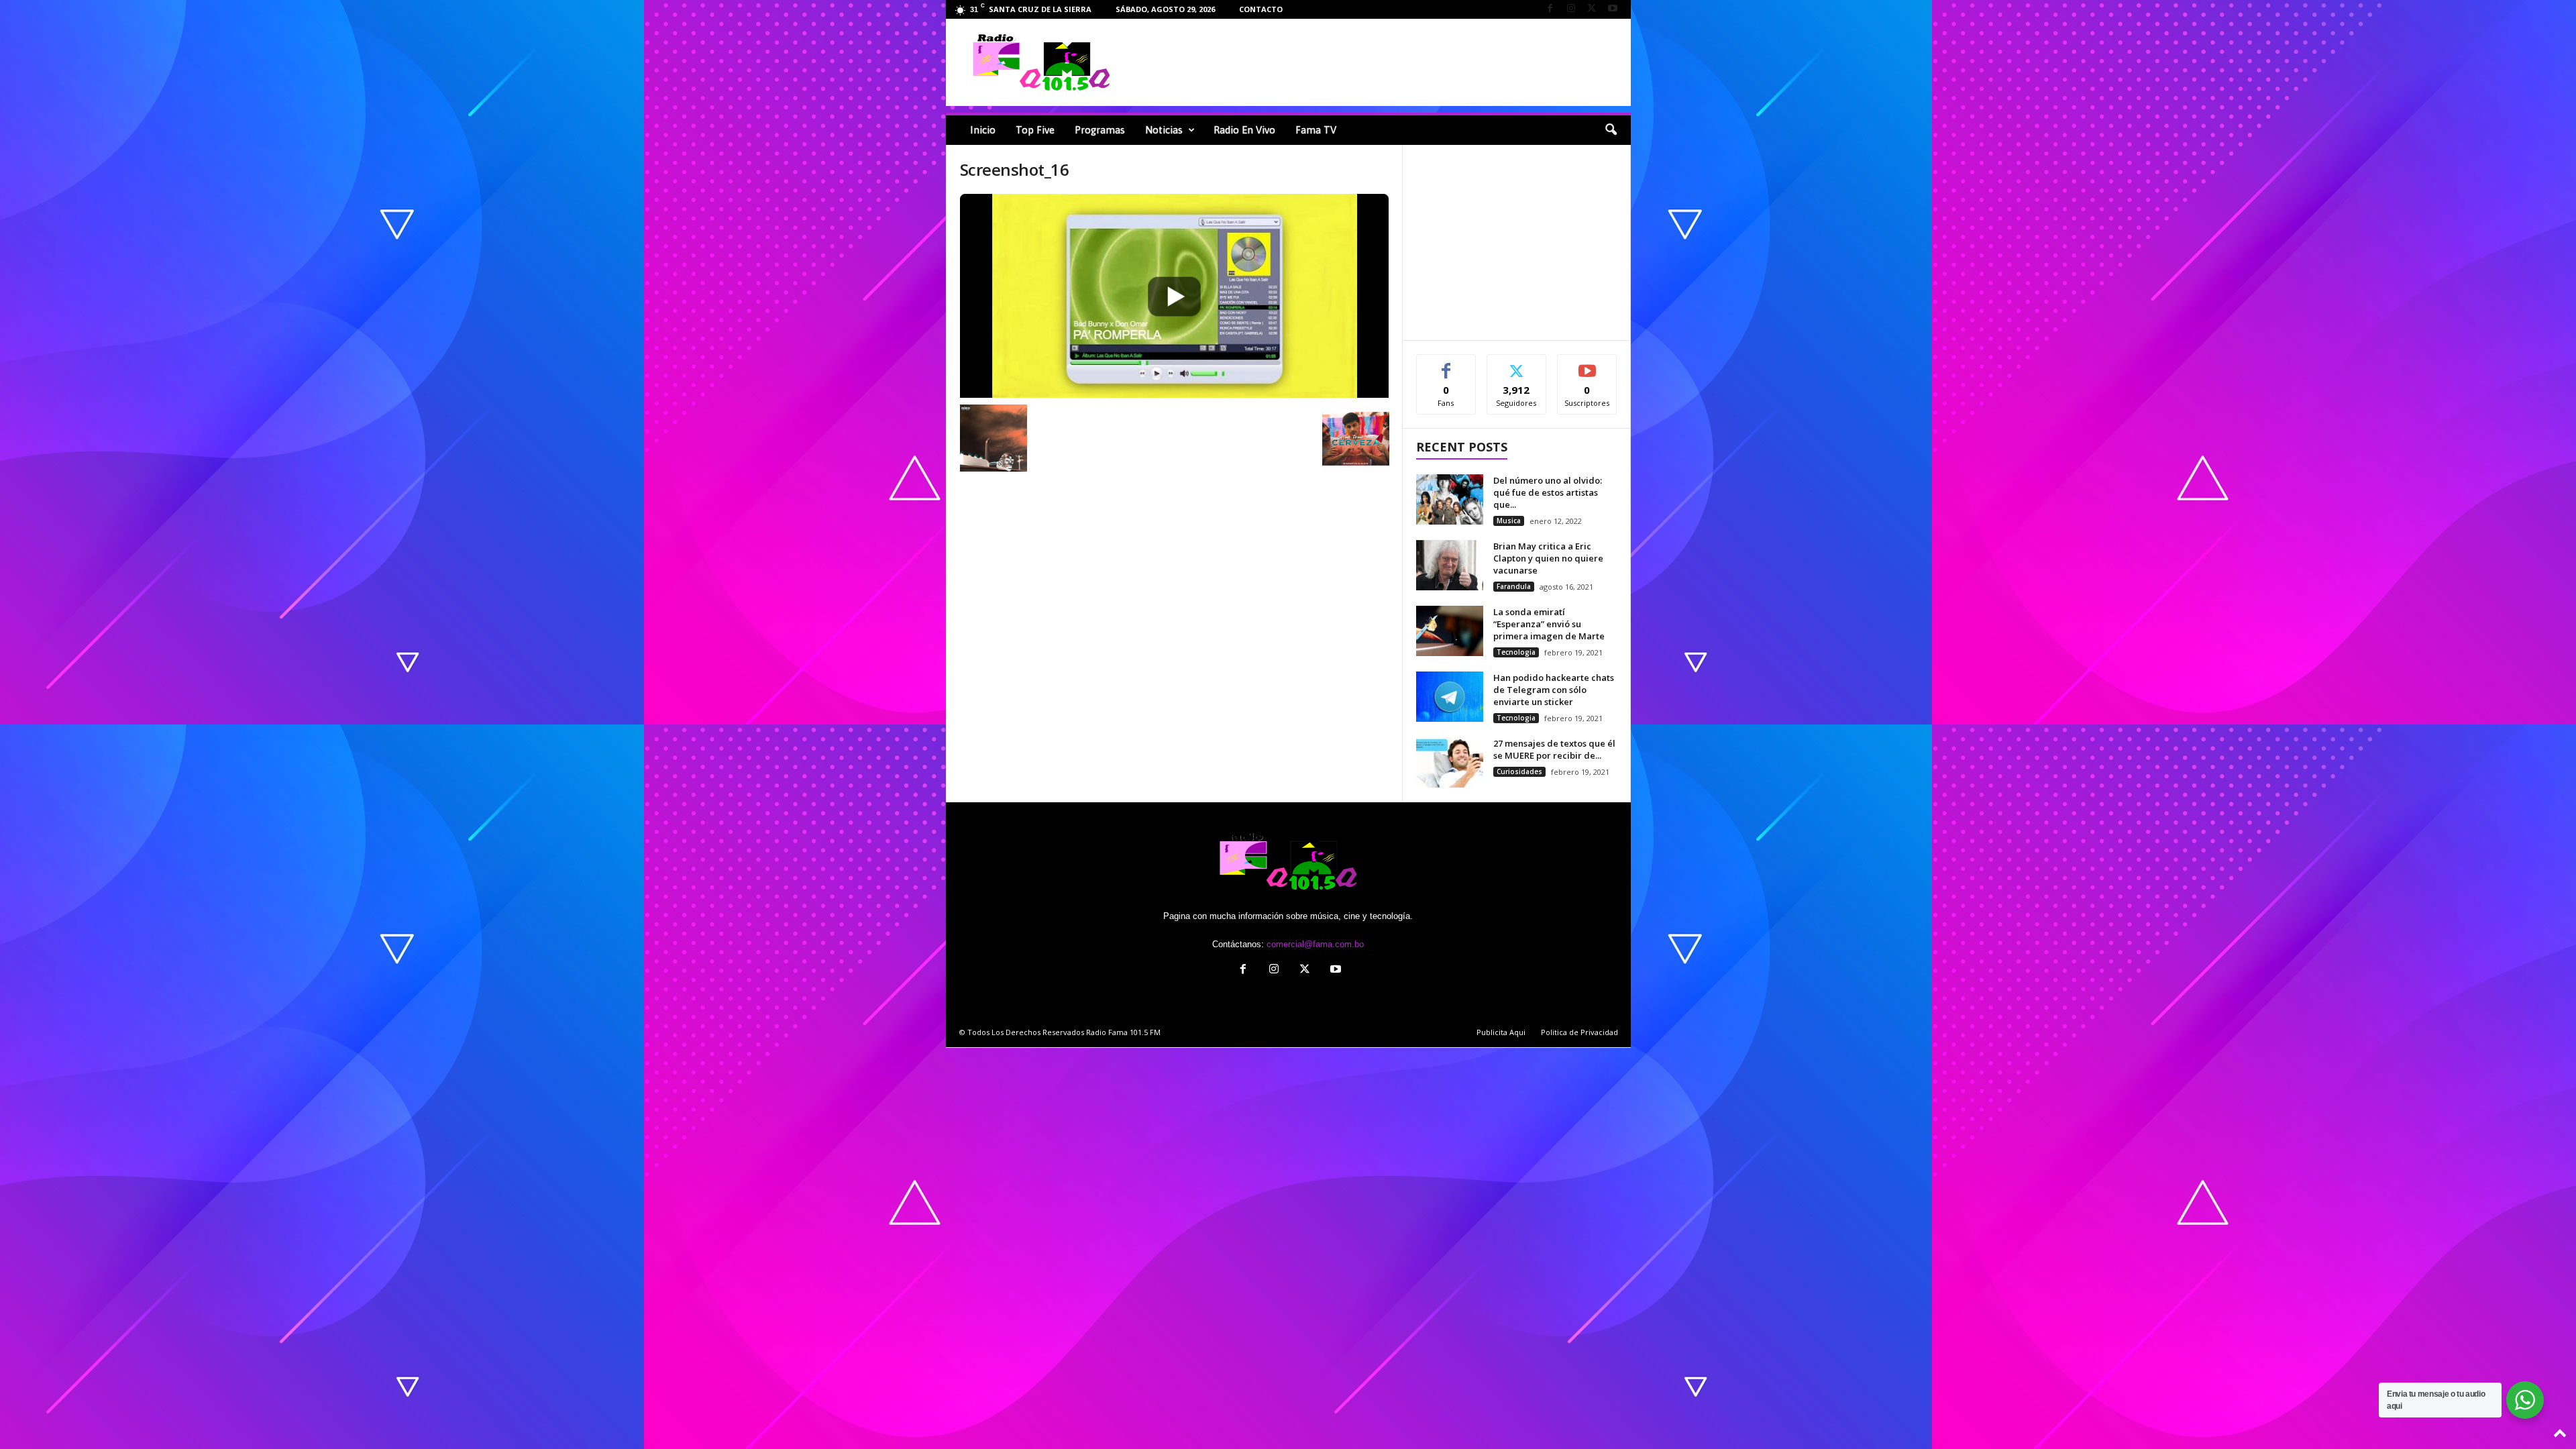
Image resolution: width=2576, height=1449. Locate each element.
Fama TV (1316, 130)
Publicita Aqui (1501, 1032)
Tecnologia (1516, 652)
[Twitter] (1592, 9)
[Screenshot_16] (1175, 296)
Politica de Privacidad (1579, 1032)
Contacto (1261, 9)
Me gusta (1446, 365)
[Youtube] (1613, 9)
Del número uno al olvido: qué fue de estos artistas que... (1548, 492)
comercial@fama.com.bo (1315, 944)
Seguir (1516, 365)
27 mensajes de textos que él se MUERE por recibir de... (1554, 749)
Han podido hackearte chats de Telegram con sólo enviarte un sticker (1554, 690)
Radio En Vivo (1244, 130)
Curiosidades (1519, 771)
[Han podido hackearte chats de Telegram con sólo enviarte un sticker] (1450, 697)
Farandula (1514, 586)
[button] (1611, 130)
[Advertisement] (1383, 62)
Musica (1509, 521)
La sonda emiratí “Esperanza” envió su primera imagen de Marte (1549, 624)
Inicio (983, 130)
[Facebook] (1550, 9)
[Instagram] (1571, 9)
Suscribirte (1588, 365)
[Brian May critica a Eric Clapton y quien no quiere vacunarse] (1450, 565)
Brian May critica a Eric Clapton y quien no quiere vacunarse (1548, 558)
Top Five (1035, 130)
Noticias (1164, 130)
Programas (1100, 130)
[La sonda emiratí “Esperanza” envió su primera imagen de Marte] (1450, 631)
